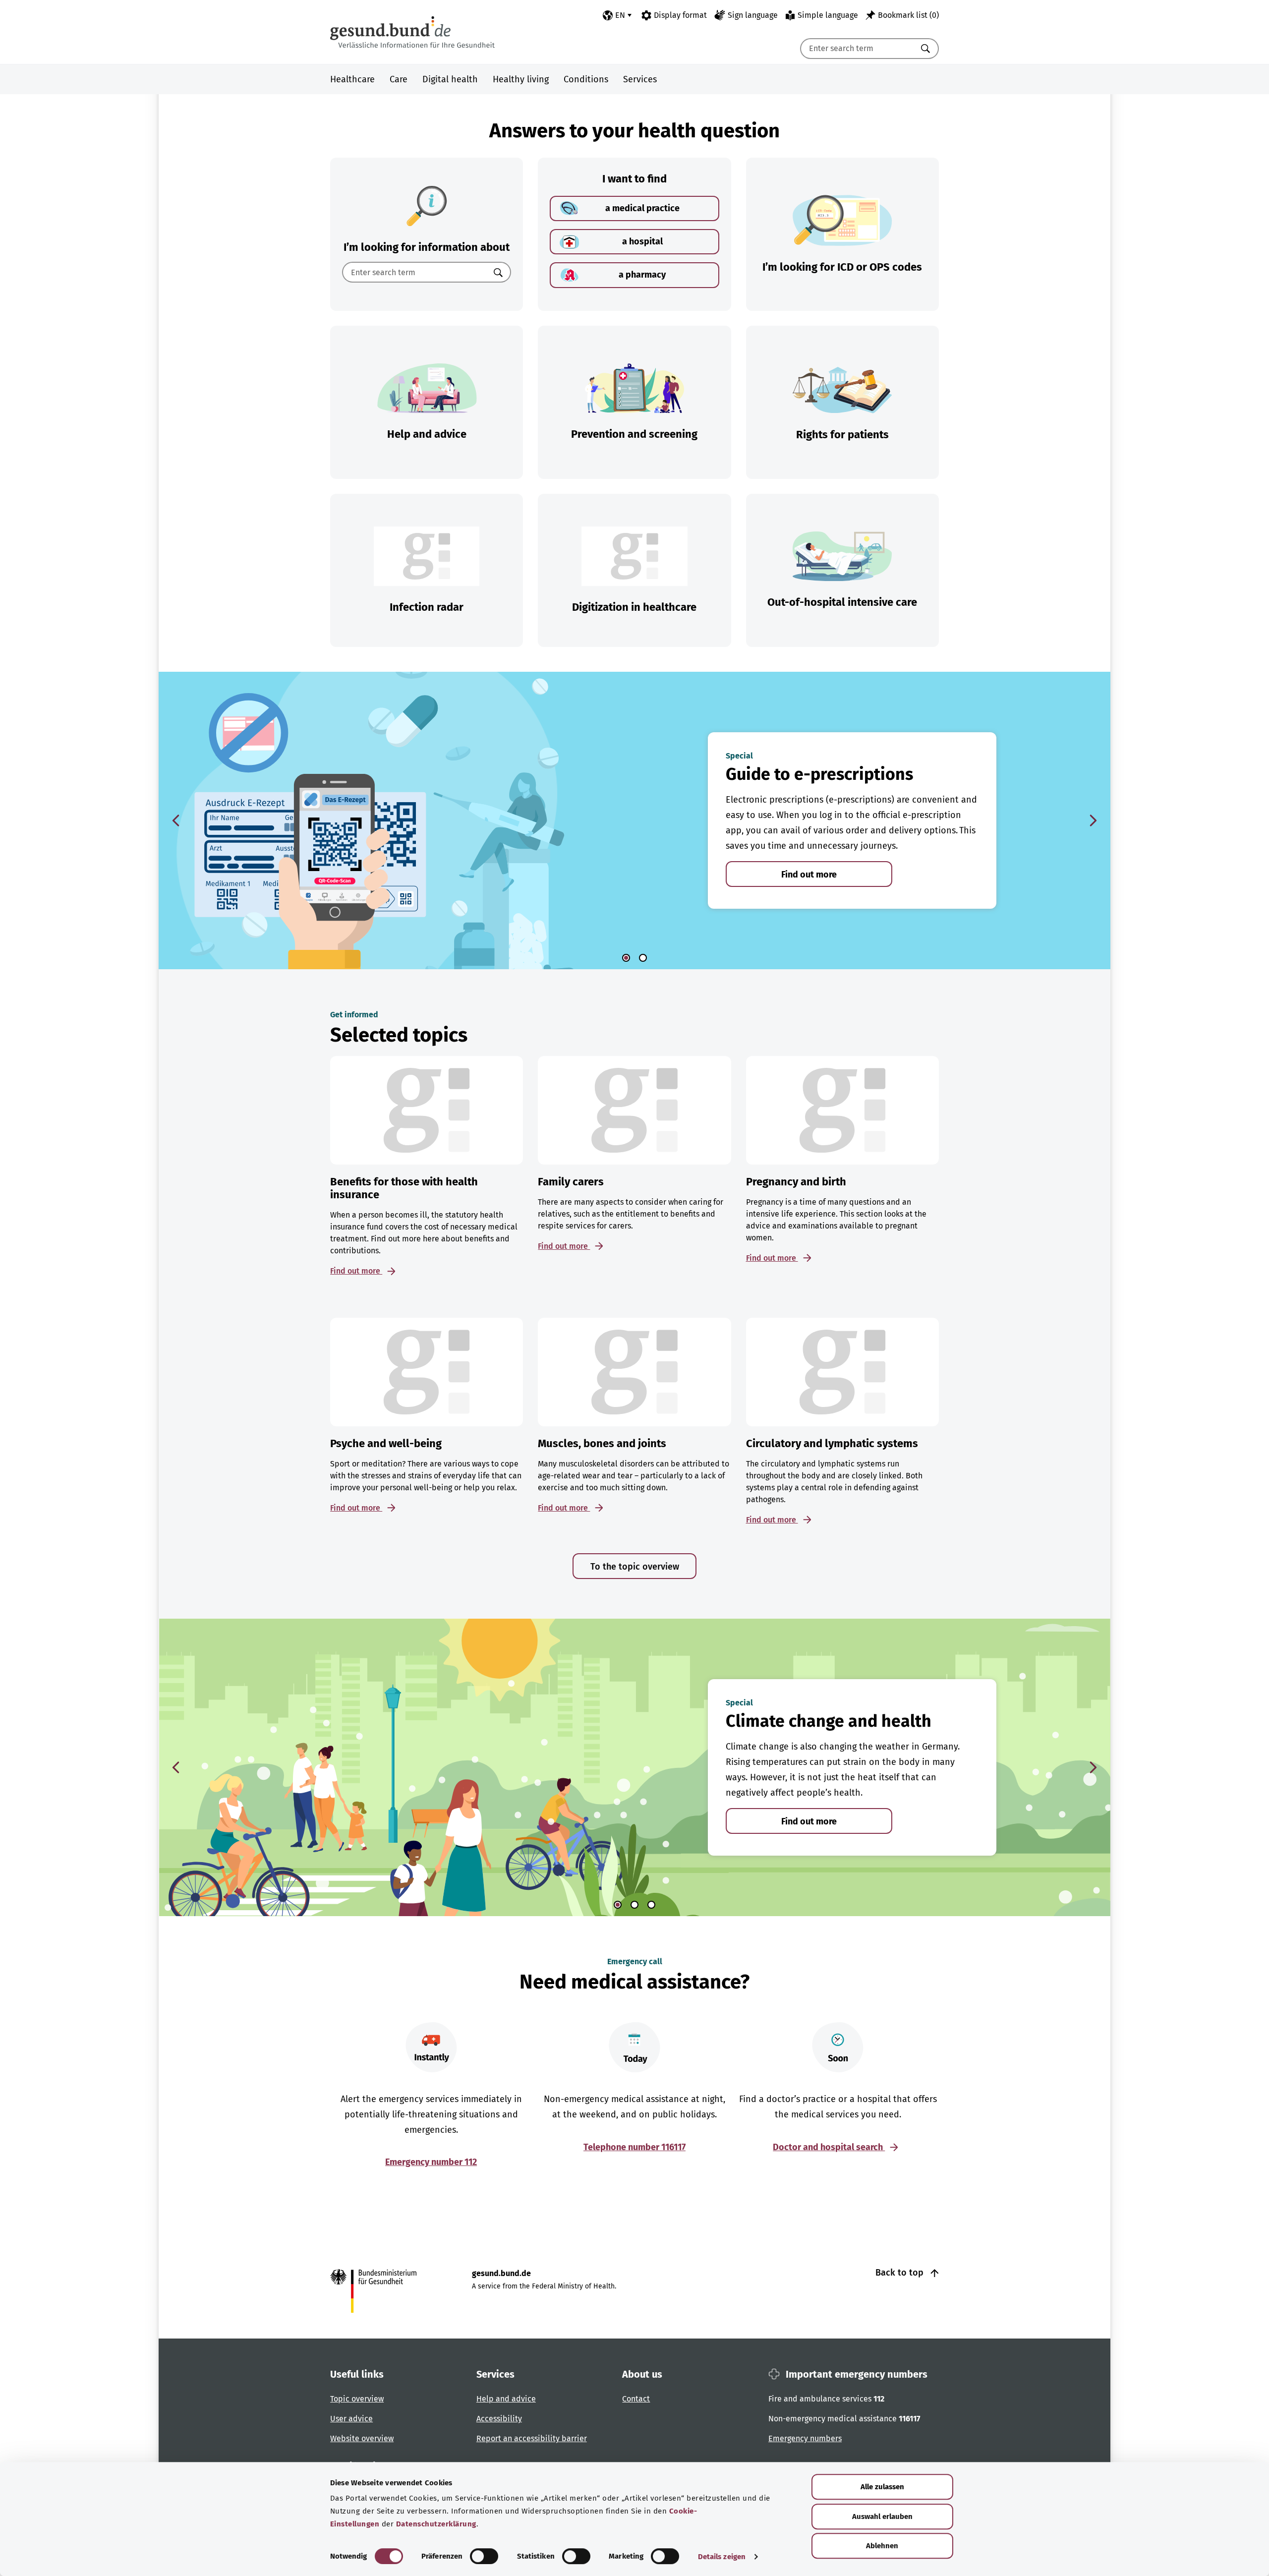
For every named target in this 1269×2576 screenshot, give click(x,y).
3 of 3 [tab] (651, 1905)
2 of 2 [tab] (643, 958)
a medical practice (642, 208)
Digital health (450, 79)
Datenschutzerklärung (436, 2524)
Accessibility (499, 2419)
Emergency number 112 (431, 2162)
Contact (636, 2399)
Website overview (362, 2438)
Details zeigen (722, 2557)
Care (399, 79)
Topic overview (357, 2399)
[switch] (484, 2556)
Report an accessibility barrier (532, 2438)
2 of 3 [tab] (634, 1905)
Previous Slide (176, 820)
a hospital (642, 241)
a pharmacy (642, 275)
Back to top (901, 2273)
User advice (351, 2419)
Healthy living (521, 79)
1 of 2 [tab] (626, 958)
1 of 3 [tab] (618, 1905)
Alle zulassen (882, 2487)
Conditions (586, 79)
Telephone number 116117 (634, 2147)
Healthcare (352, 79)
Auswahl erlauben (882, 2517)
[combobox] (857, 49)
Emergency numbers (805, 2438)
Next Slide (1093, 820)
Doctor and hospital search (829, 2147)
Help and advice (506, 2399)
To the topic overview (635, 1567)
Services (640, 79)
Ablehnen (882, 2546)
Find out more (809, 875)
